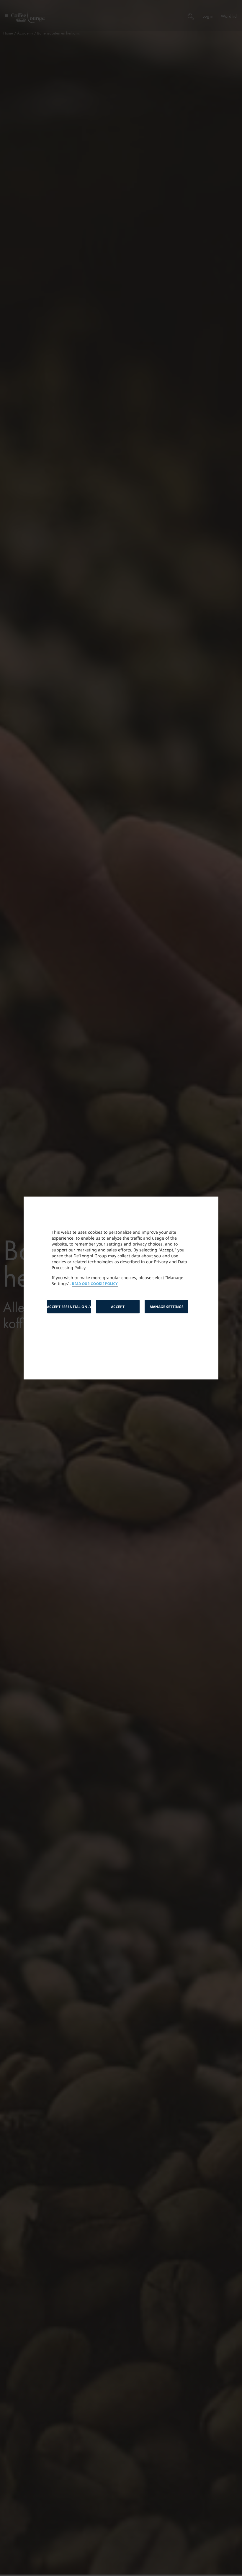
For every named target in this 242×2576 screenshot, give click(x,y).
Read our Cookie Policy (95, 1284)
